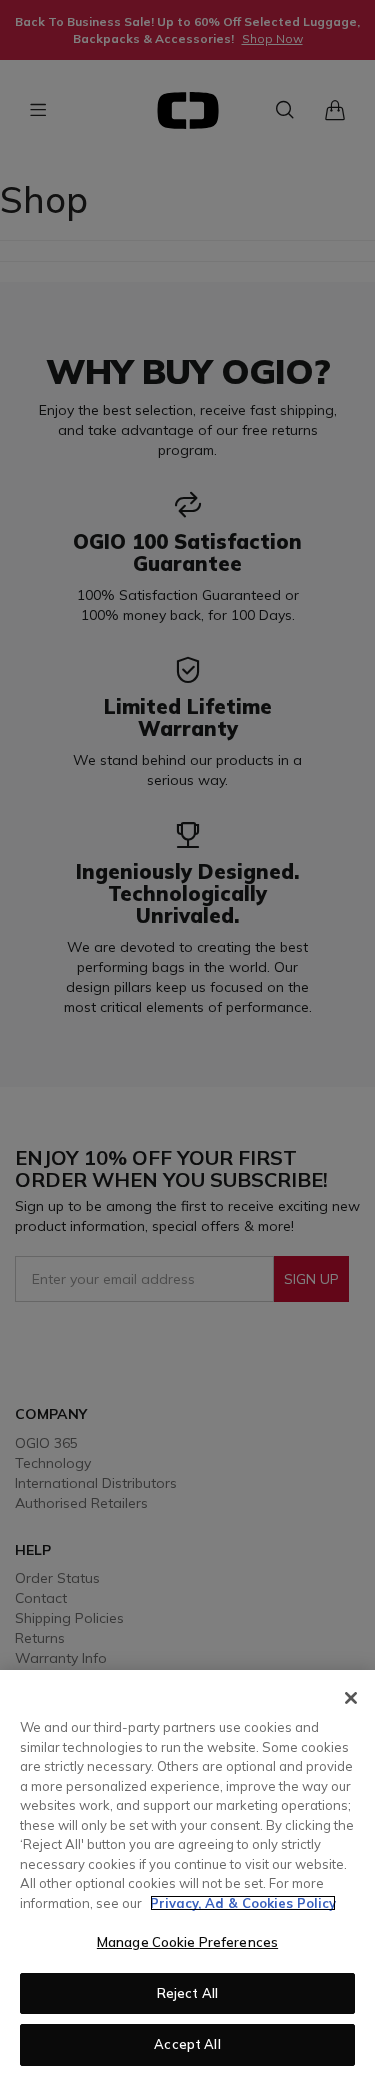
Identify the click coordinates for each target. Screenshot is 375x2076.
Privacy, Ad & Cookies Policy (243, 1903)
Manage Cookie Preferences (187, 1942)
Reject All (187, 1993)
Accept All (187, 2044)
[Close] (351, 1698)
